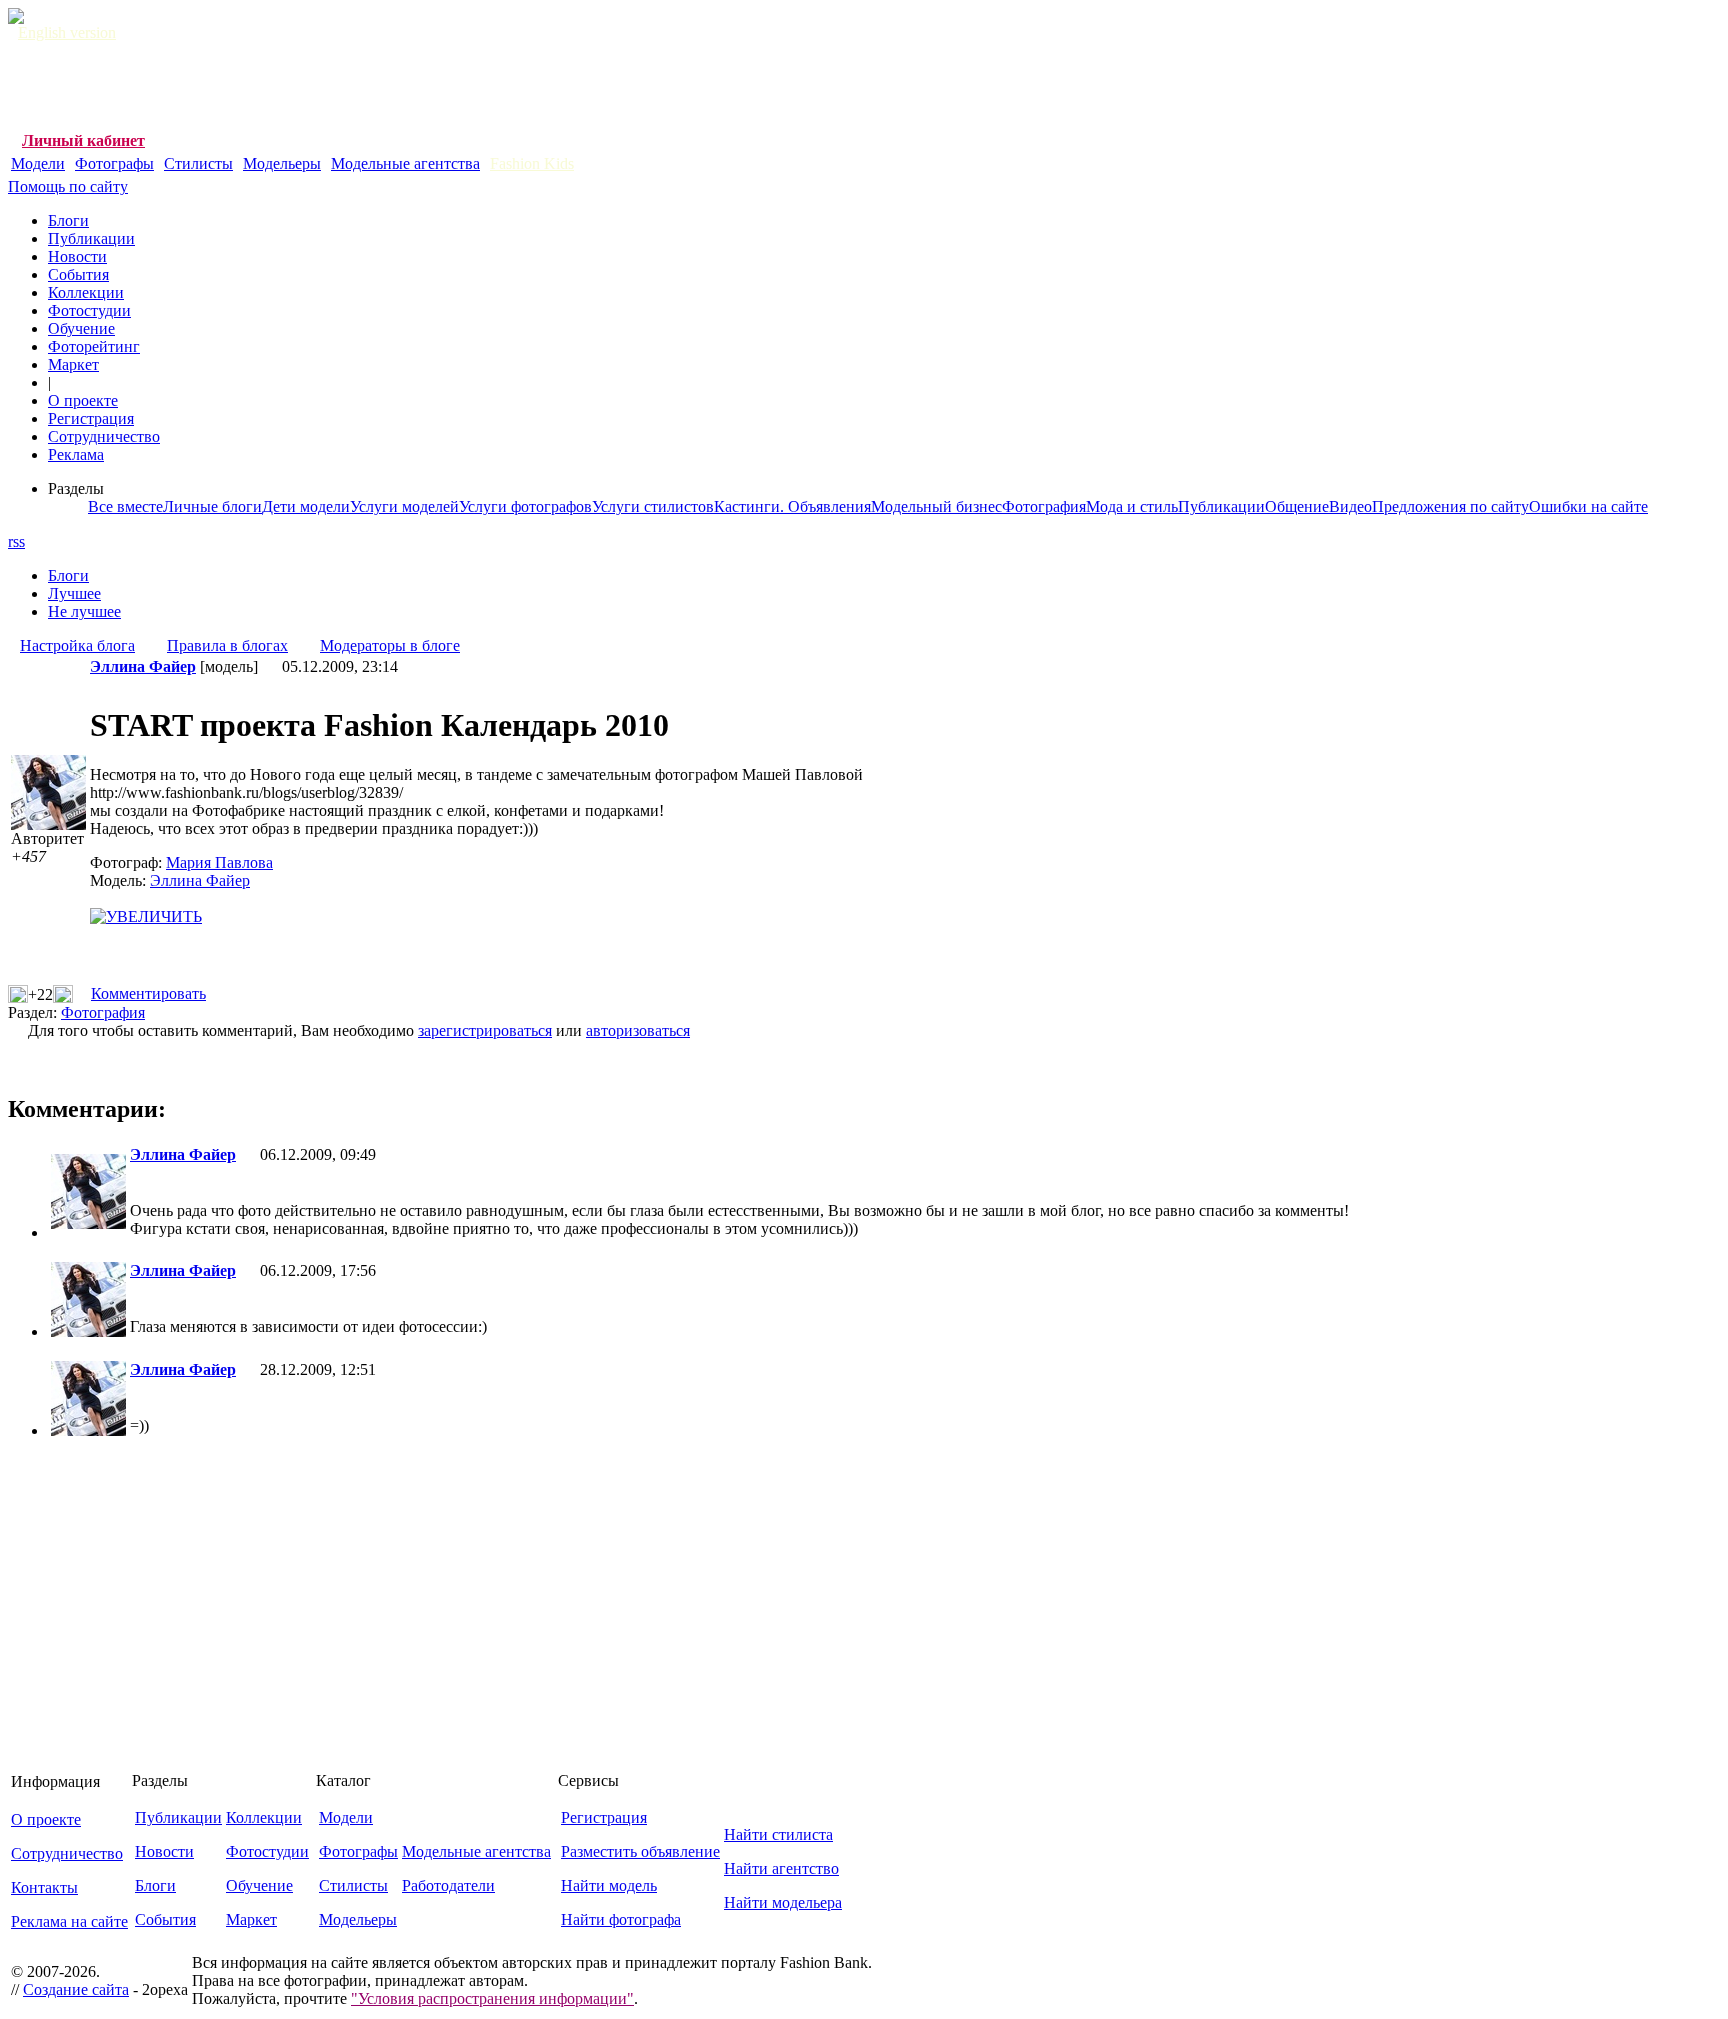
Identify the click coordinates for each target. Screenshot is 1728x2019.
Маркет (73, 364)
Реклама (76, 454)
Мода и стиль (1132, 506)
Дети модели (306, 506)
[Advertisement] (372, 87)
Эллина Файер (200, 880)
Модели (38, 163)
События (78, 274)
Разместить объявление (640, 1851)
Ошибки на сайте (1588, 506)
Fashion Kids (532, 163)
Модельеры (282, 163)
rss (16, 541)
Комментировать (148, 993)
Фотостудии (89, 310)
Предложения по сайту (1450, 506)
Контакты (44, 1887)
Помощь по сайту (68, 186)
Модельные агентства (405, 163)
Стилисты (198, 163)
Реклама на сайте (69, 1921)
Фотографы (114, 163)
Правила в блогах (227, 645)
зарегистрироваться (485, 1030)
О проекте (83, 400)
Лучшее (74, 593)
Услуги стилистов (653, 506)
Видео (1350, 506)
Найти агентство (781, 1868)
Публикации (91, 238)
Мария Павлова (219, 862)
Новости (77, 256)
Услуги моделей (404, 506)
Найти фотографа (621, 1919)
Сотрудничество (104, 436)
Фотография (1044, 506)
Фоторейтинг (94, 346)
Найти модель (609, 1885)
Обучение (81, 328)
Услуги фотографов (525, 506)
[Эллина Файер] (88, 1223)
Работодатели (448, 1885)
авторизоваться (638, 1030)
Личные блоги (212, 506)
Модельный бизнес (936, 506)
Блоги (68, 220)
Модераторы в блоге (390, 645)
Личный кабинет (83, 140)
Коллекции (86, 292)
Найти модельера (783, 1902)
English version (67, 32)
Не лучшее (84, 611)
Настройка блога (77, 645)
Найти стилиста (778, 1834)
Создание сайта (76, 1989)
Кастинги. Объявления (792, 506)
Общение (1297, 506)
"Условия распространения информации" (492, 1998)
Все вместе (125, 506)
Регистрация (91, 418)
